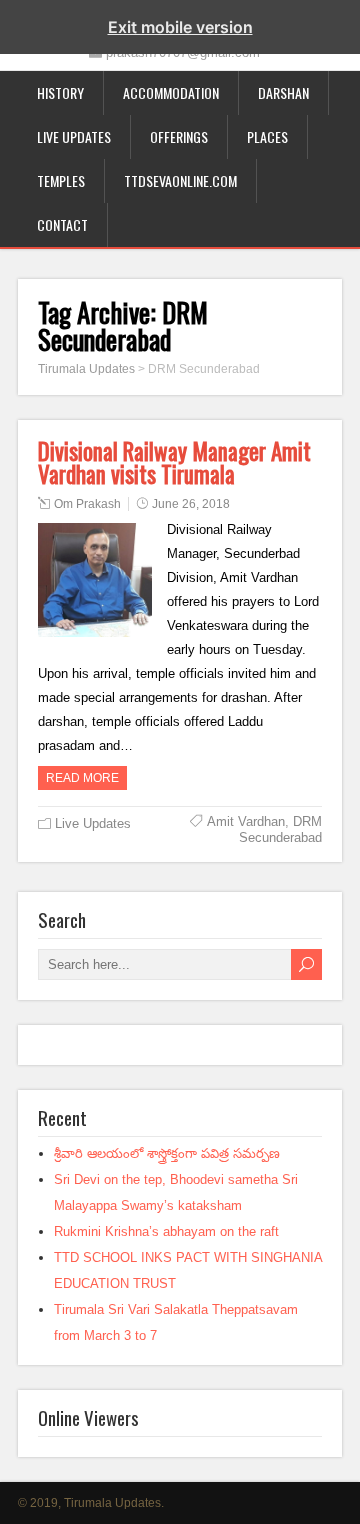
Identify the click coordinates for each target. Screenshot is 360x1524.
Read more (82, 778)
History (60, 92)
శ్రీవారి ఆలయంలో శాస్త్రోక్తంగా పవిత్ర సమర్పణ (167, 1153)
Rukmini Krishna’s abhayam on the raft (166, 1231)
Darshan (283, 92)
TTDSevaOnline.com (180, 180)
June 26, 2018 (191, 504)
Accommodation (171, 92)
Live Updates (74, 136)
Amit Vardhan (246, 821)
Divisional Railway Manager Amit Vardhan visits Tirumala (174, 462)
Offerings (179, 136)
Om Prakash (87, 504)
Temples (61, 180)
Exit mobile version (180, 27)
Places (267, 136)
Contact (62, 224)
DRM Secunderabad (280, 829)
